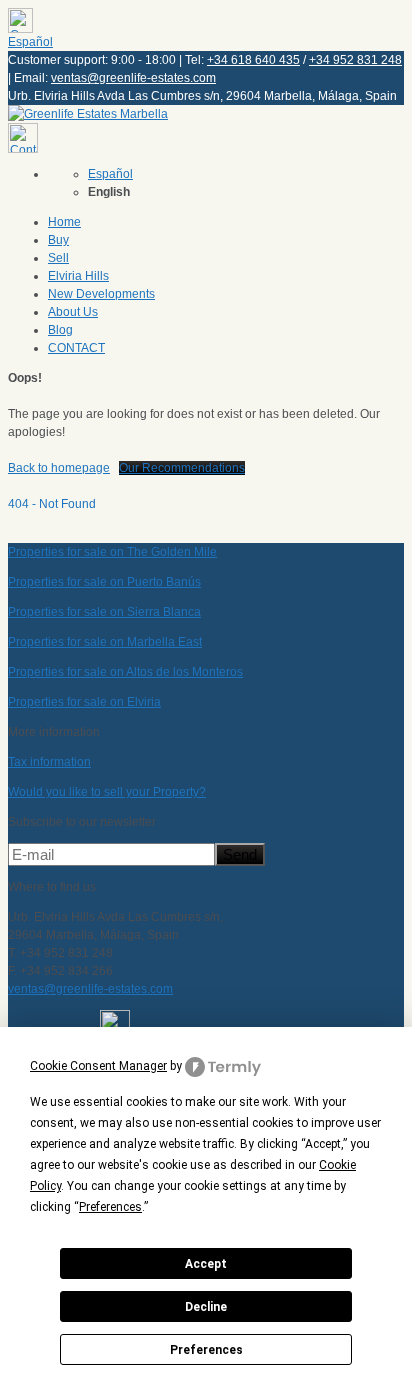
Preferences (206, 1350)
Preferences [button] (110, 1207)
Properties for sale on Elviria (84, 702)
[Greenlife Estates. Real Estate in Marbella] (88, 114)
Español (30, 42)
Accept (206, 1264)
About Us (73, 312)
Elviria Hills (78, 276)
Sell (58, 258)
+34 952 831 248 (355, 60)
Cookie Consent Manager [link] (98, 1066)
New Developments (101, 294)
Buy (58, 240)
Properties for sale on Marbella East (105, 642)
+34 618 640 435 (253, 60)
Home (64, 222)
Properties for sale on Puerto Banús (104, 582)
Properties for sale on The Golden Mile (112, 552)
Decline (206, 1307)
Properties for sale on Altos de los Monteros (125, 672)
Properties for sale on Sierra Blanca (104, 612)
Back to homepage (59, 468)
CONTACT (76, 348)
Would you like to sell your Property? (107, 792)
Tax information (49, 762)
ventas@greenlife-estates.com (133, 78)
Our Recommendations (182, 468)
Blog (60, 330)
